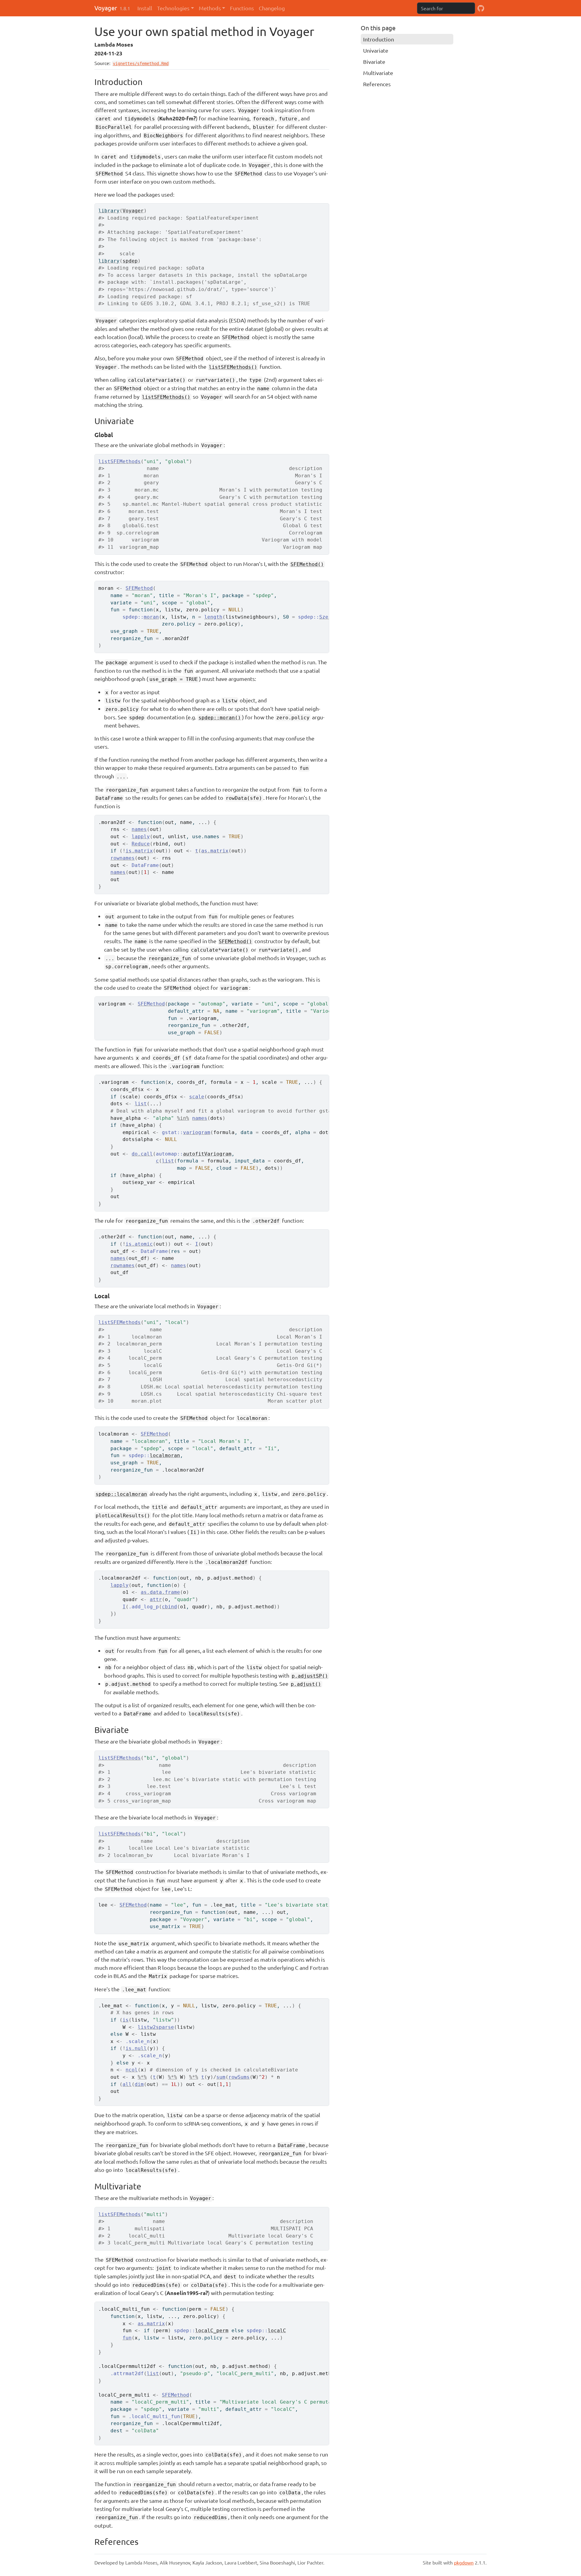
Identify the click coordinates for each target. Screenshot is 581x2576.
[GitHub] (481, 8)
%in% (183, 1118)
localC (277, 2331)
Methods (210, 8)
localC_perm (212, 2331)
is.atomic (139, 1244)
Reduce (141, 844)
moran (151, 617)
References (377, 84)
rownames (123, 858)
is (126, 2020)
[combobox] (446, 8)
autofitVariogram (207, 1154)
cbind (169, 1607)
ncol (132, 2070)
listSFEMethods (120, 461)
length (213, 617)
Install (145, 8)
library (109, 211)
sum (221, 2077)
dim (139, 2084)
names (139, 829)
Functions (242, 8)
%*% (142, 2077)
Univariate (376, 50)
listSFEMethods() (233, 367)
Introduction (379, 39)
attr (156, 1599)
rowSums (239, 2077)
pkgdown (464, 2562)
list (141, 1104)
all (127, 2084)
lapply (141, 837)
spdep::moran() (220, 718)
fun (127, 2338)
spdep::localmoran (121, 1494)
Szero (327, 617)
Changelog (272, 8)
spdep (130, 261)
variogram (197, 1132)
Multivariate (378, 73)
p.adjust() (306, 1684)
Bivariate (374, 62)
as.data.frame (160, 1592)
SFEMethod (139, 588)
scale (197, 1097)
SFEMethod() (307, 564)
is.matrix (139, 851)
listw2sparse (156, 2027)
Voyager (106, 8)
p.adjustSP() (310, 1676)
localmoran (165, 1455)
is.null (136, 2048)
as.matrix (215, 851)
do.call (142, 1154)
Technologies (173, 8)
